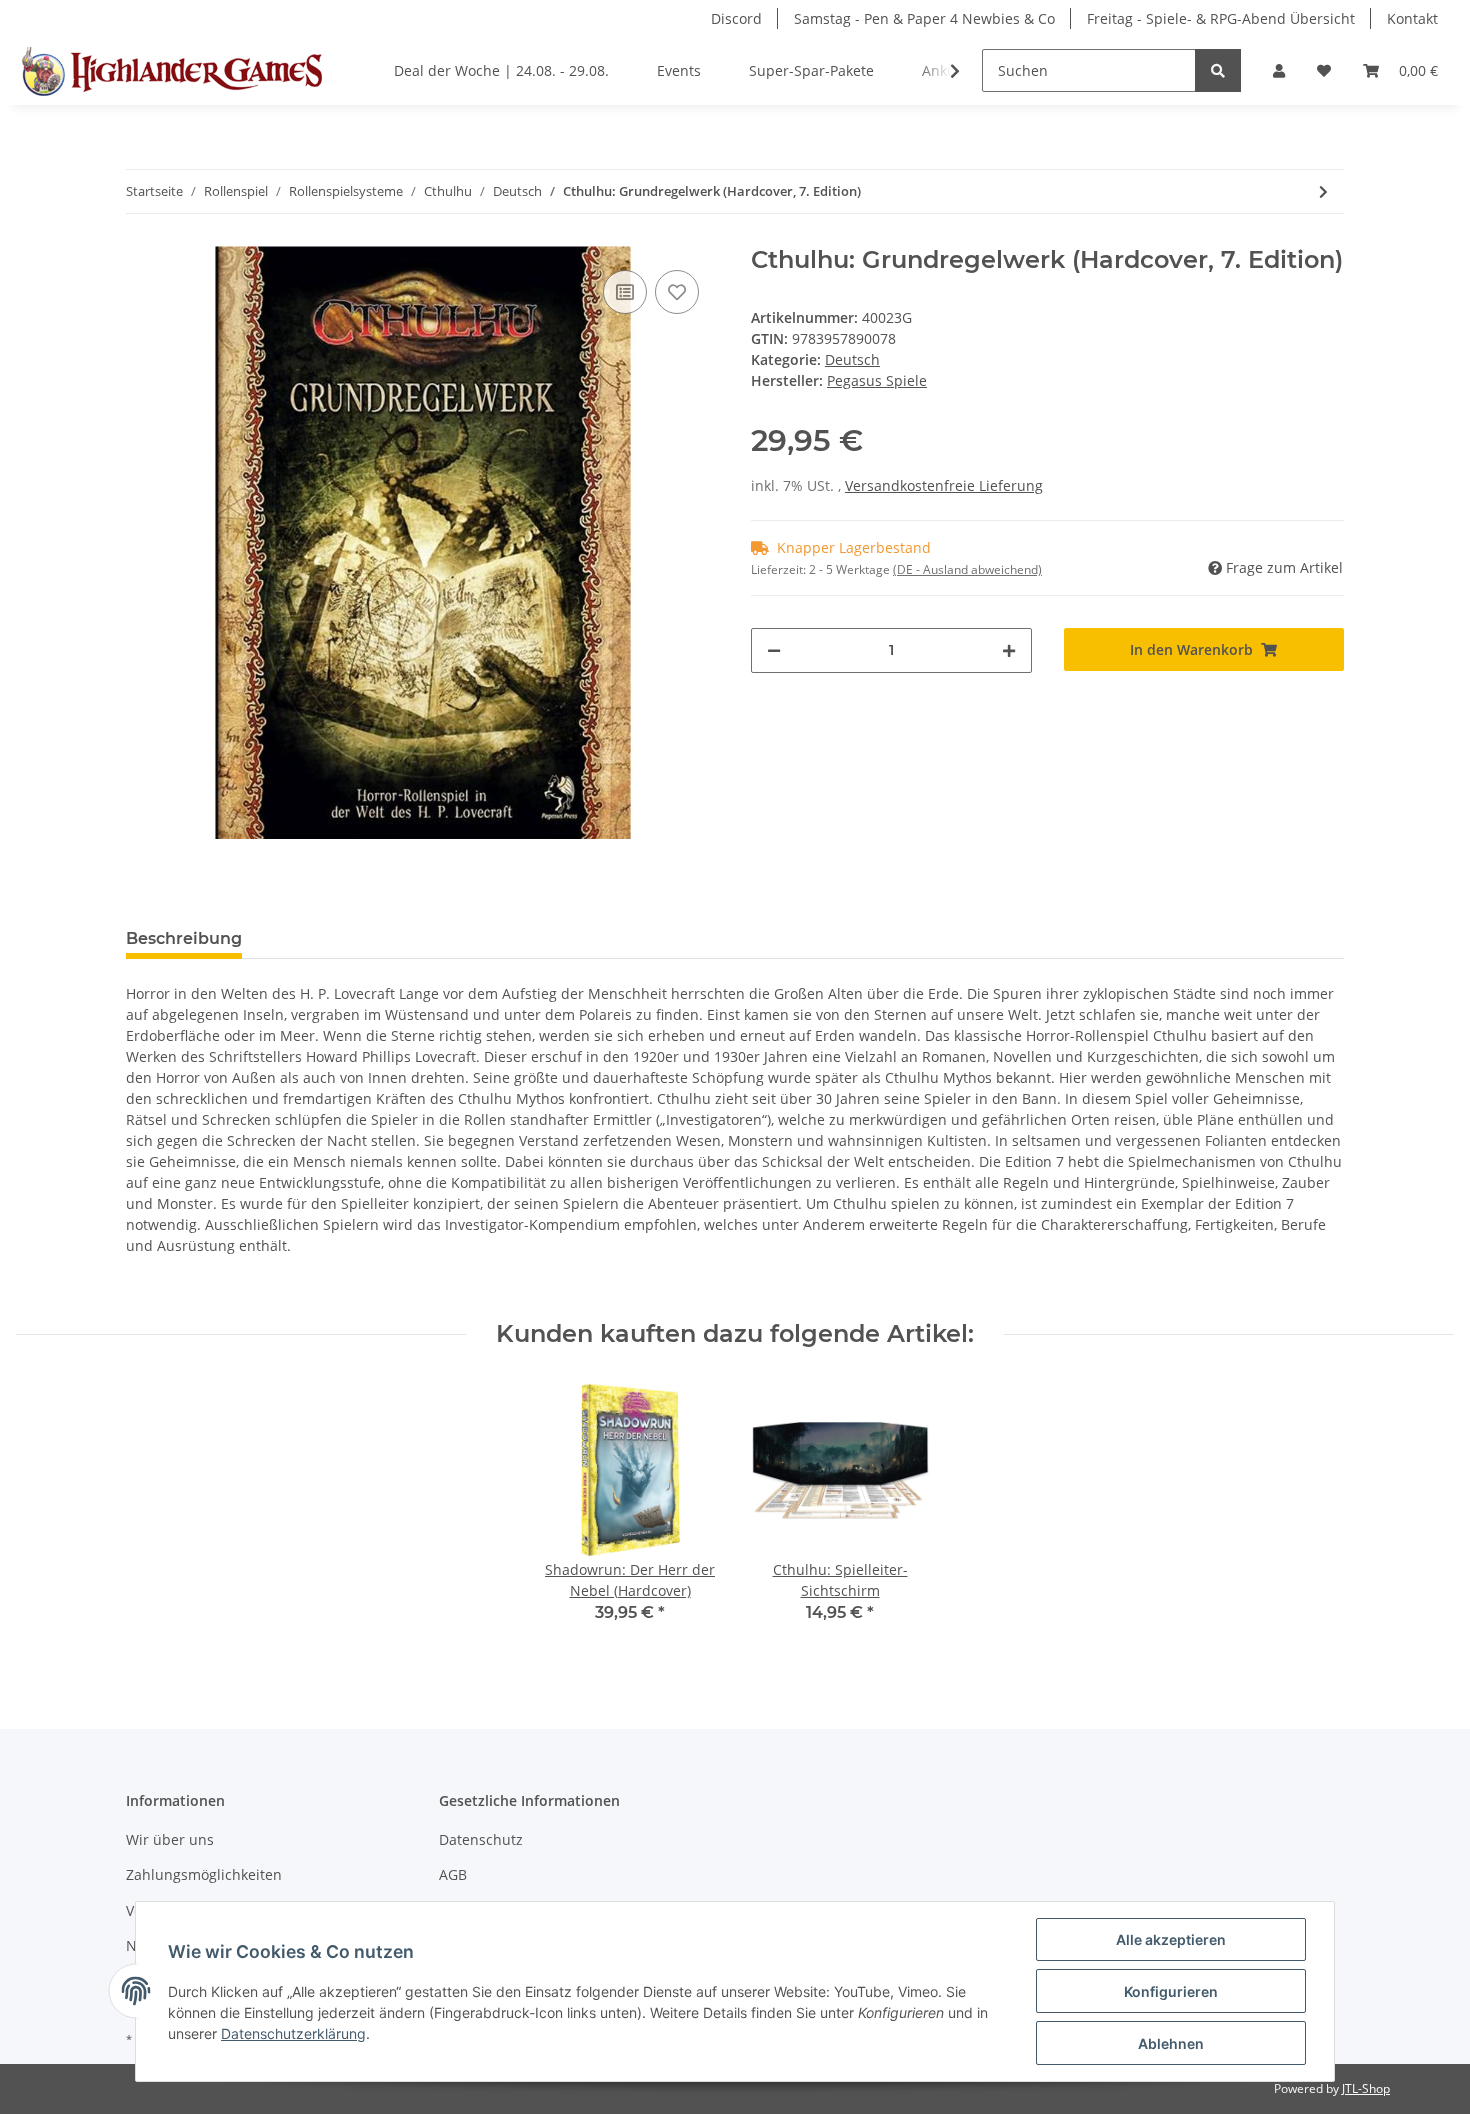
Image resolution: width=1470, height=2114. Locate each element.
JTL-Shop (1366, 2088)
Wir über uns (170, 1839)
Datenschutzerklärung (293, 2033)
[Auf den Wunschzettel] (677, 292)
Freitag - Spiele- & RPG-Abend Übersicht (1221, 18)
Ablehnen (1171, 2043)
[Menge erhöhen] (1009, 650)
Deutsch (852, 359)
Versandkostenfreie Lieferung (944, 485)
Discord (736, 18)
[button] (1279, 70)
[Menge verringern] (774, 650)
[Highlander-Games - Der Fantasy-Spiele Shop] (169, 71)
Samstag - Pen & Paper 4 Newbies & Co (924, 18)
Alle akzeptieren (1171, 1939)
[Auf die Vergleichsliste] (625, 292)
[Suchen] (1218, 70)
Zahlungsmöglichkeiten (204, 1874)
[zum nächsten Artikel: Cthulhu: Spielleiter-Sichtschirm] (1323, 191)
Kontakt (1412, 18)
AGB (453, 1874)
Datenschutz (481, 1839)
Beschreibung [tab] (184, 938)
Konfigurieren (1171, 1991)
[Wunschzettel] (1324, 70)
